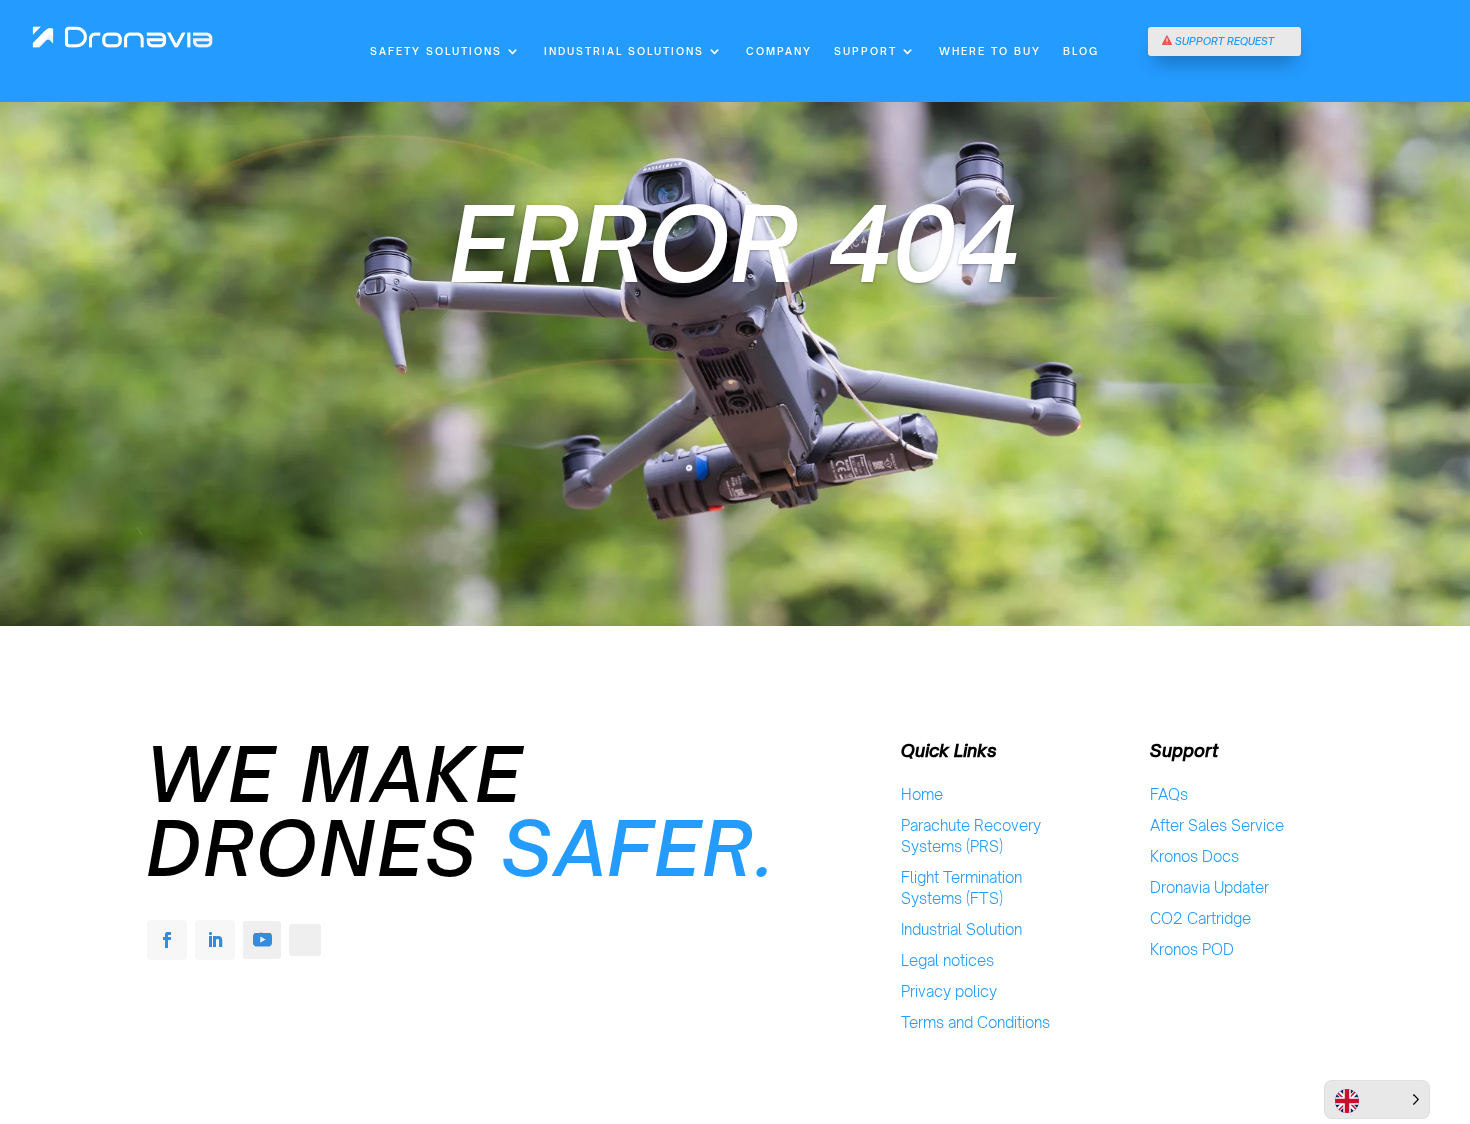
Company (779, 51)
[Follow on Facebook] (167, 940)
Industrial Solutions (624, 51)
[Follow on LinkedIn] (215, 940)
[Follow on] (305, 940)
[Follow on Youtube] (262, 940)
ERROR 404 (735, 244)
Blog (1081, 51)
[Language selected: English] (1377, 1099)
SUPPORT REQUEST (1224, 41)
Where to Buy (990, 51)
